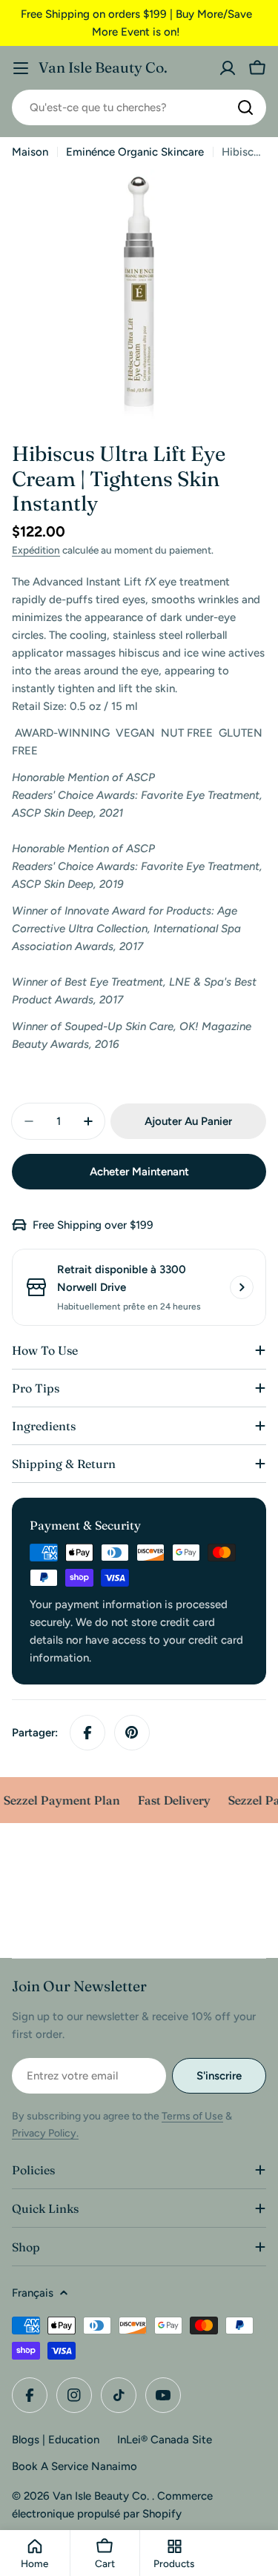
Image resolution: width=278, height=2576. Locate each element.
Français (33, 2293)
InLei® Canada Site (165, 2440)
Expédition (36, 550)
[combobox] (139, 107)
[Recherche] (245, 107)
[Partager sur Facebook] (87, 1733)
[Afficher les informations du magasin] (242, 1287)
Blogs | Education (56, 2440)
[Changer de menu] (21, 68)
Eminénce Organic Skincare (135, 152)
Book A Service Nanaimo (75, 2466)
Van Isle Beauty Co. (103, 67)
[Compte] (228, 68)
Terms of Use (192, 2116)
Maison (30, 152)
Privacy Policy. (45, 2133)
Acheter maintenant (139, 1172)
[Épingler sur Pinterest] (132, 1733)
